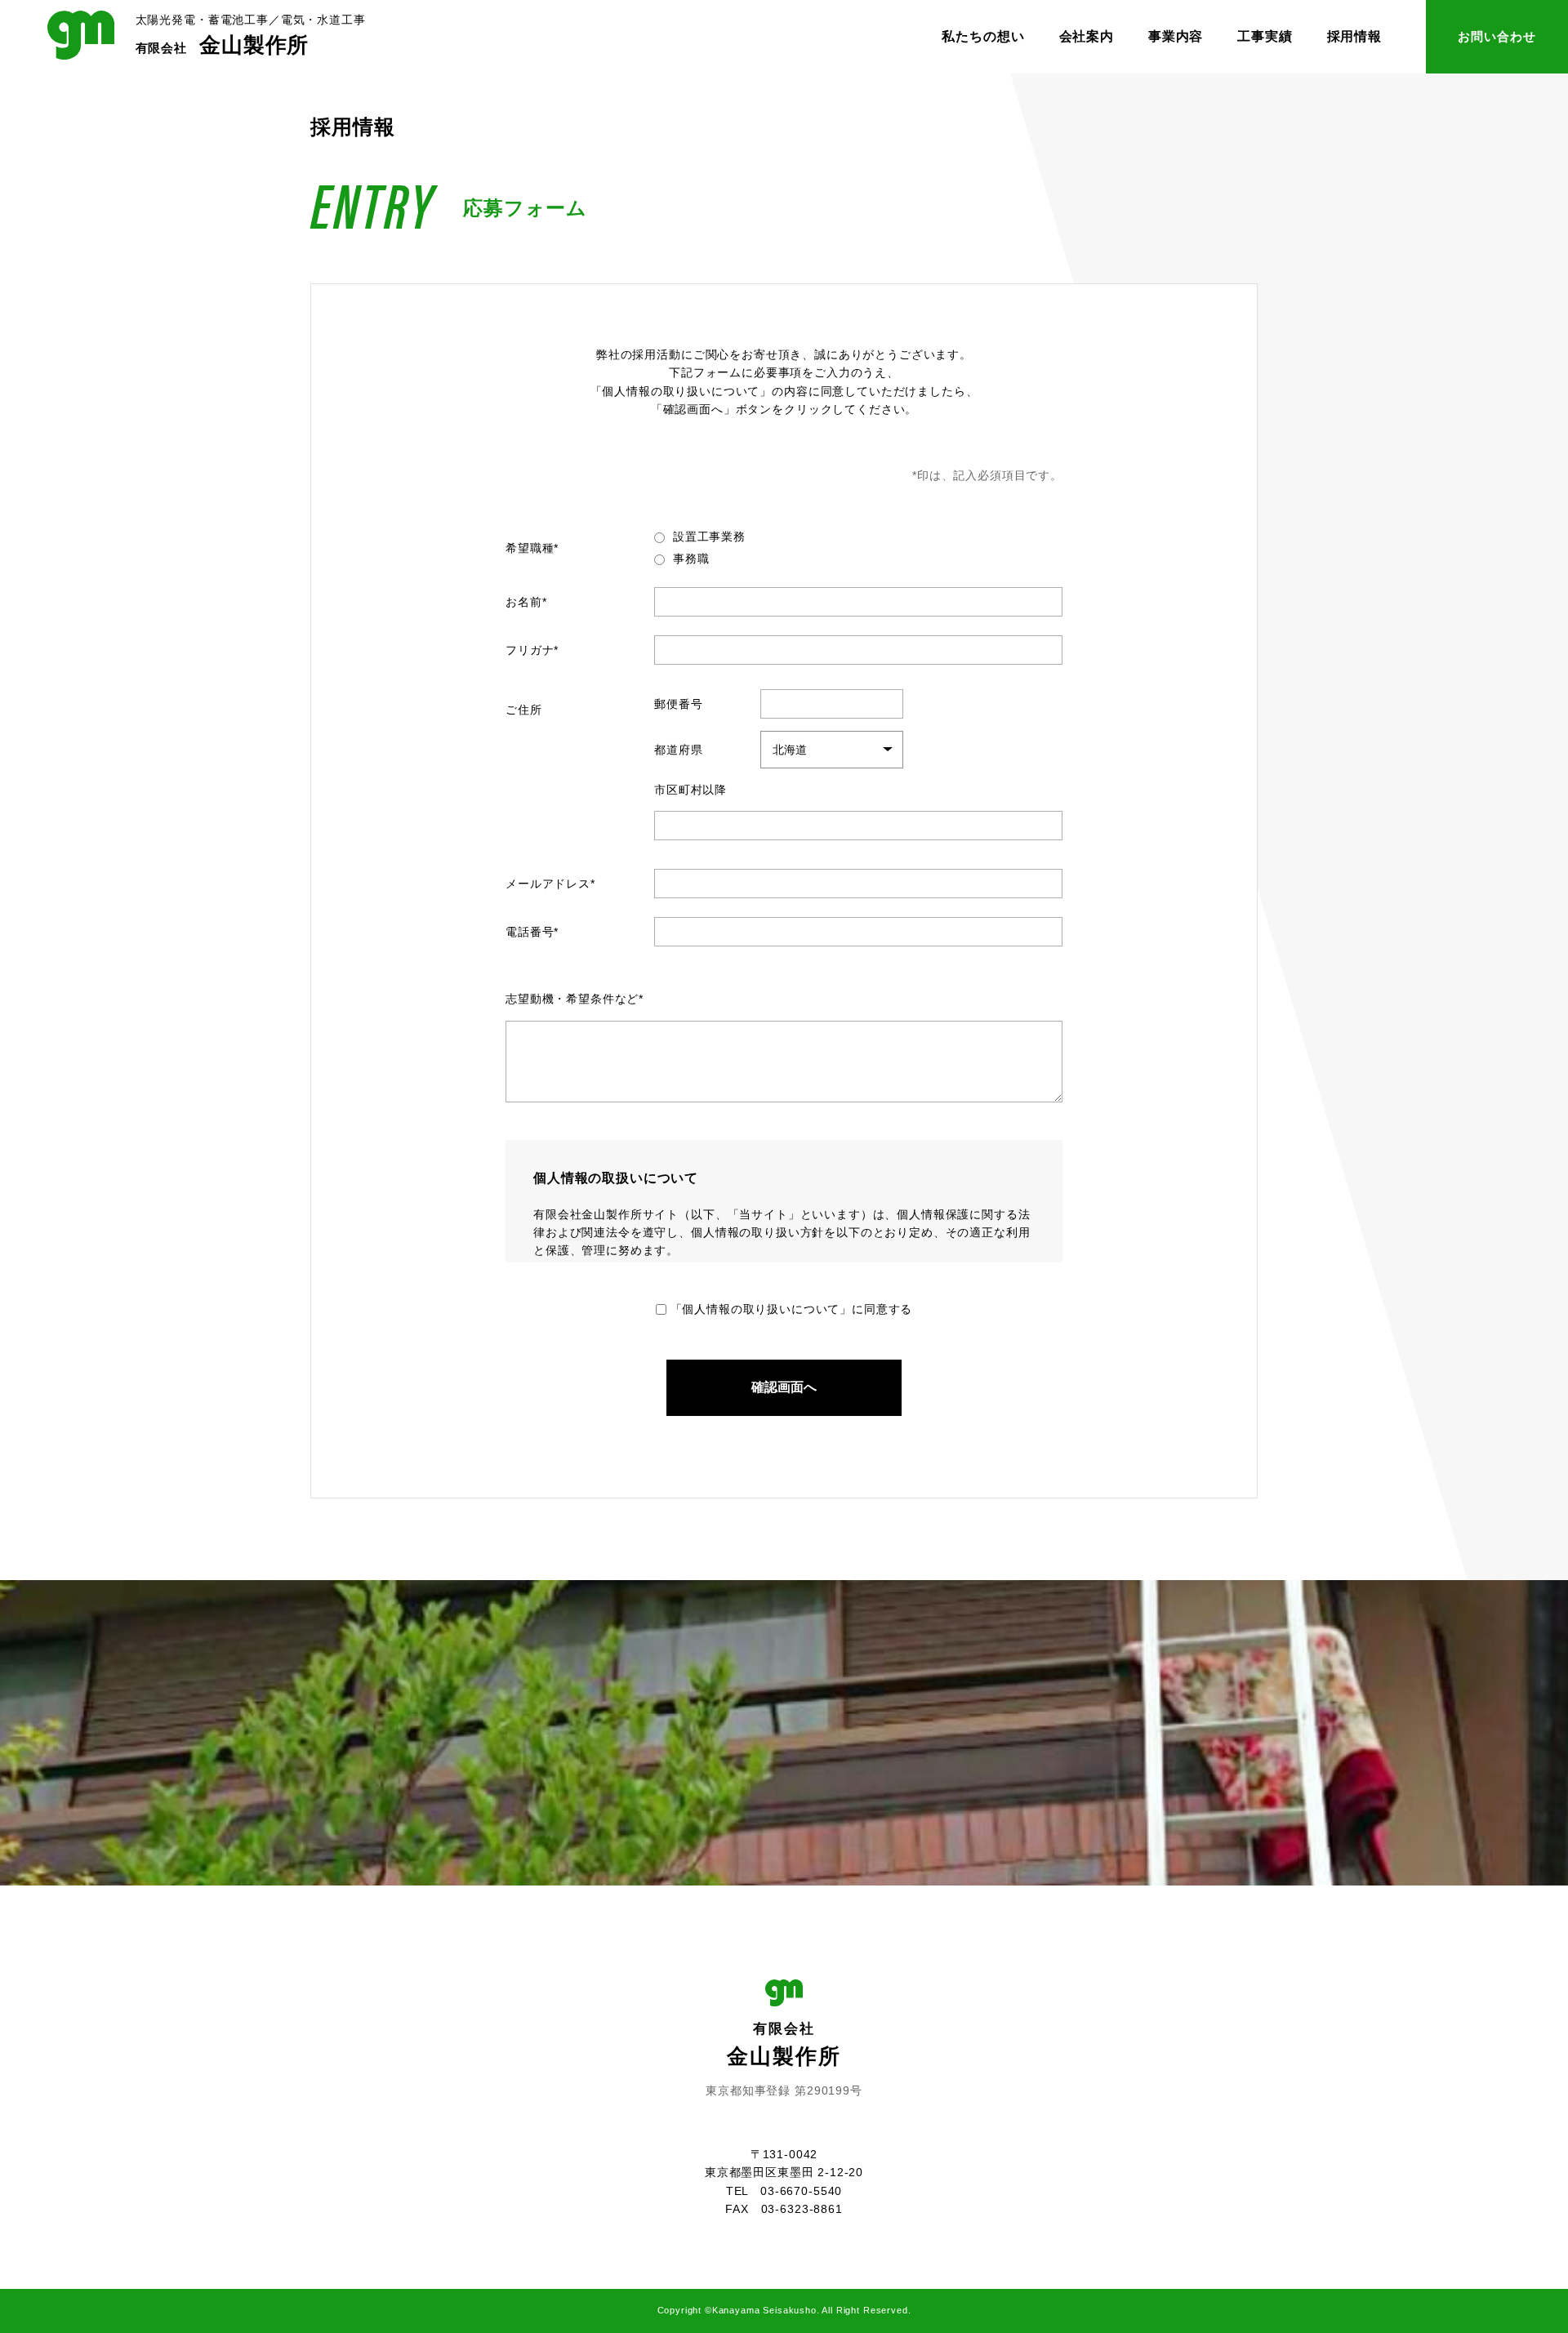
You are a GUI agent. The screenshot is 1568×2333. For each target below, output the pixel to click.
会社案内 (1087, 36)
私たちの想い (983, 36)
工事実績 (1265, 36)
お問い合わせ (1497, 36)
